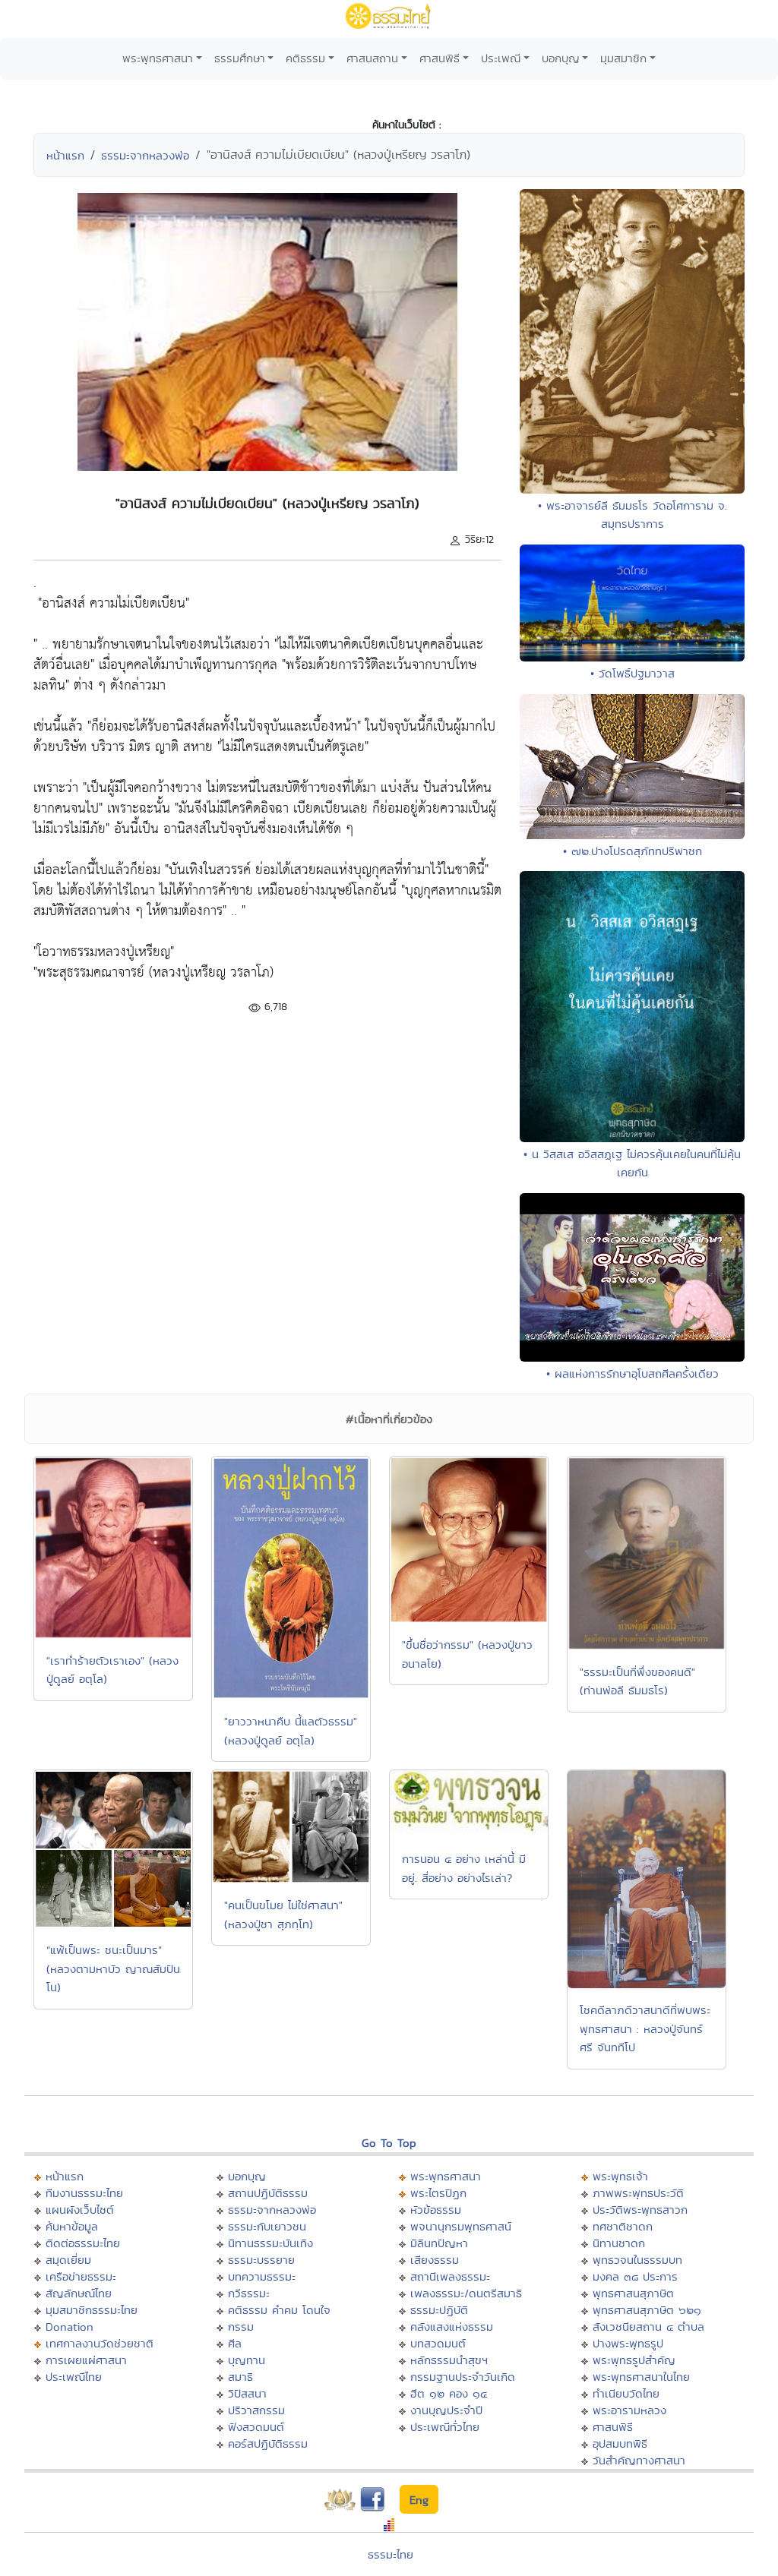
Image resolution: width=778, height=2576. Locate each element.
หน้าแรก (65, 155)
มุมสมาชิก (623, 58)
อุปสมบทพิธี (620, 2443)
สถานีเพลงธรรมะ (450, 2276)
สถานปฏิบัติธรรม (268, 2193)
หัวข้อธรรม (436, 2210)
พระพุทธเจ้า (620, 2176)
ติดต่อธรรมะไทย (83, 2243)
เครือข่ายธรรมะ (81, 2276)
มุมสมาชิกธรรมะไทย (92, 2310)
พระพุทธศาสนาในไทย (641, 2377)
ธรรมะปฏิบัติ (439, 2310)
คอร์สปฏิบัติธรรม (268, 2443)
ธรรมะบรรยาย (261, 2260)
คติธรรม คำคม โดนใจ (279, 2310)
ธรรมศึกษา (240, 58)
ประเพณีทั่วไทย (445, 2427)
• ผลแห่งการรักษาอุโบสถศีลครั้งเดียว (633, 1373)
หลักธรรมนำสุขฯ (449, 2360)
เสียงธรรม (435, 2260)
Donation (70, 2327)
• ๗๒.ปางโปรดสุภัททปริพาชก (633, 851)
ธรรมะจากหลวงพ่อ (145, 155)
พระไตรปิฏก (438, 2193)
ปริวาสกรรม (256, 2410)
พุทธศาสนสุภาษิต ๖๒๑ (647, 2310)
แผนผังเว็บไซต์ (80, 2210)
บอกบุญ (561, 58)
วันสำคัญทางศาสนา (639, 2460)
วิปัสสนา (247, 2393)
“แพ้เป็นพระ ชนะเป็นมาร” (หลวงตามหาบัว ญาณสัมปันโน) (113, 1968)
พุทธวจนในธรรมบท (637, 2260)
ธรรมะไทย (391, 2554)
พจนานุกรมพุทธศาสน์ (461, 2226)
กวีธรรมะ (249, 2293)
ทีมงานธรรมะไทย (84, 2193)
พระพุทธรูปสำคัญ (634, 2360)
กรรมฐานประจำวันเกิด (463, 2377)
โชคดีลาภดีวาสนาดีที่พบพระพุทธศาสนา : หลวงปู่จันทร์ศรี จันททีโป (645, 2028)
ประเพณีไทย (74, 2377)
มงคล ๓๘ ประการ (635, 2276)
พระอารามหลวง (629, 2410)
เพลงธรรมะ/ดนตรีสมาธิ (466, 2293)
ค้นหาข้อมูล (72, 2226)
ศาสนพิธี (440, 58)
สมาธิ (240, 2377)
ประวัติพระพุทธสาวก (640, 2210)
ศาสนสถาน (372, 58)
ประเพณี (501, 58)
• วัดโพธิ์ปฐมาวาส (633, 673)
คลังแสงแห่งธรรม (452, 2327)
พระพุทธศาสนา (158, 58)
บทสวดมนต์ (438, 2343)
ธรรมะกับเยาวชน (267, 2226)
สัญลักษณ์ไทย (79, 2293)
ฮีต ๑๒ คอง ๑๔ (449, 2393)
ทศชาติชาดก (623, 2226)
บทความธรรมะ (262, 2276)
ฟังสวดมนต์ (256, 2427)
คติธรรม (305, 58)
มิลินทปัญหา (439, 2243)
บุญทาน (247, 2360)
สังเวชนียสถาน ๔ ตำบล (648, 2327)
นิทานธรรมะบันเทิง (270, 2243)
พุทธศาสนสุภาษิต (633, 2293)
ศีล (235, 2343)
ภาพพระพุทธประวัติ (638, 2193)
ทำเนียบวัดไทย (626, 2393)
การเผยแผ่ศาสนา (86, 2360)
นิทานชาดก (619, 2243)
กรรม (241, 2327)
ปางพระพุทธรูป (628, 2343)
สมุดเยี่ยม (68, 2260)
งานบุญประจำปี (446, 2410)
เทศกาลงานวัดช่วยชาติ (100, 2343)
